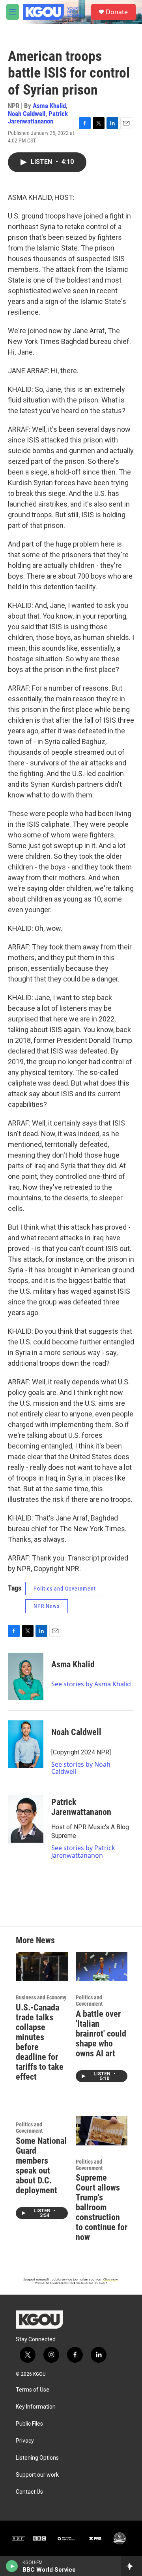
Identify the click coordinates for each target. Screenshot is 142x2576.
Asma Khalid (49, 106)
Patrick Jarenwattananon (38, 117)
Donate (117, 12)
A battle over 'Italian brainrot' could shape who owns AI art (101, 2034)
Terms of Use (33, 2390)
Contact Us (29, 2492)
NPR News (47, 1606)
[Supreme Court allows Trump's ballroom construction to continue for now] (102, 2131)
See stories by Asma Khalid (91, 1684)
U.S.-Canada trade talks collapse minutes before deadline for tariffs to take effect (40, 2042)
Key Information (36, 2407)
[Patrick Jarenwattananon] (26, 1819)
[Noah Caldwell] (26, 1744)
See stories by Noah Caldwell (81, 1768)
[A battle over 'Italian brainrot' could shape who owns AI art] (102, 1967)
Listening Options (37, 2458)
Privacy (25, 2441)
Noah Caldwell (27, 114)
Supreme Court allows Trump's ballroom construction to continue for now (102, 2207)
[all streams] (132, 2566)
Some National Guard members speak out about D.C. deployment (41, 2166)
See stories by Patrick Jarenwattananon (83, 1851)
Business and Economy (41, 1997)
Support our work (37, 2475)
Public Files (29, 2424)
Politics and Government (65, 1589)
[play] (12, 2566)
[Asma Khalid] (26, 1676)
